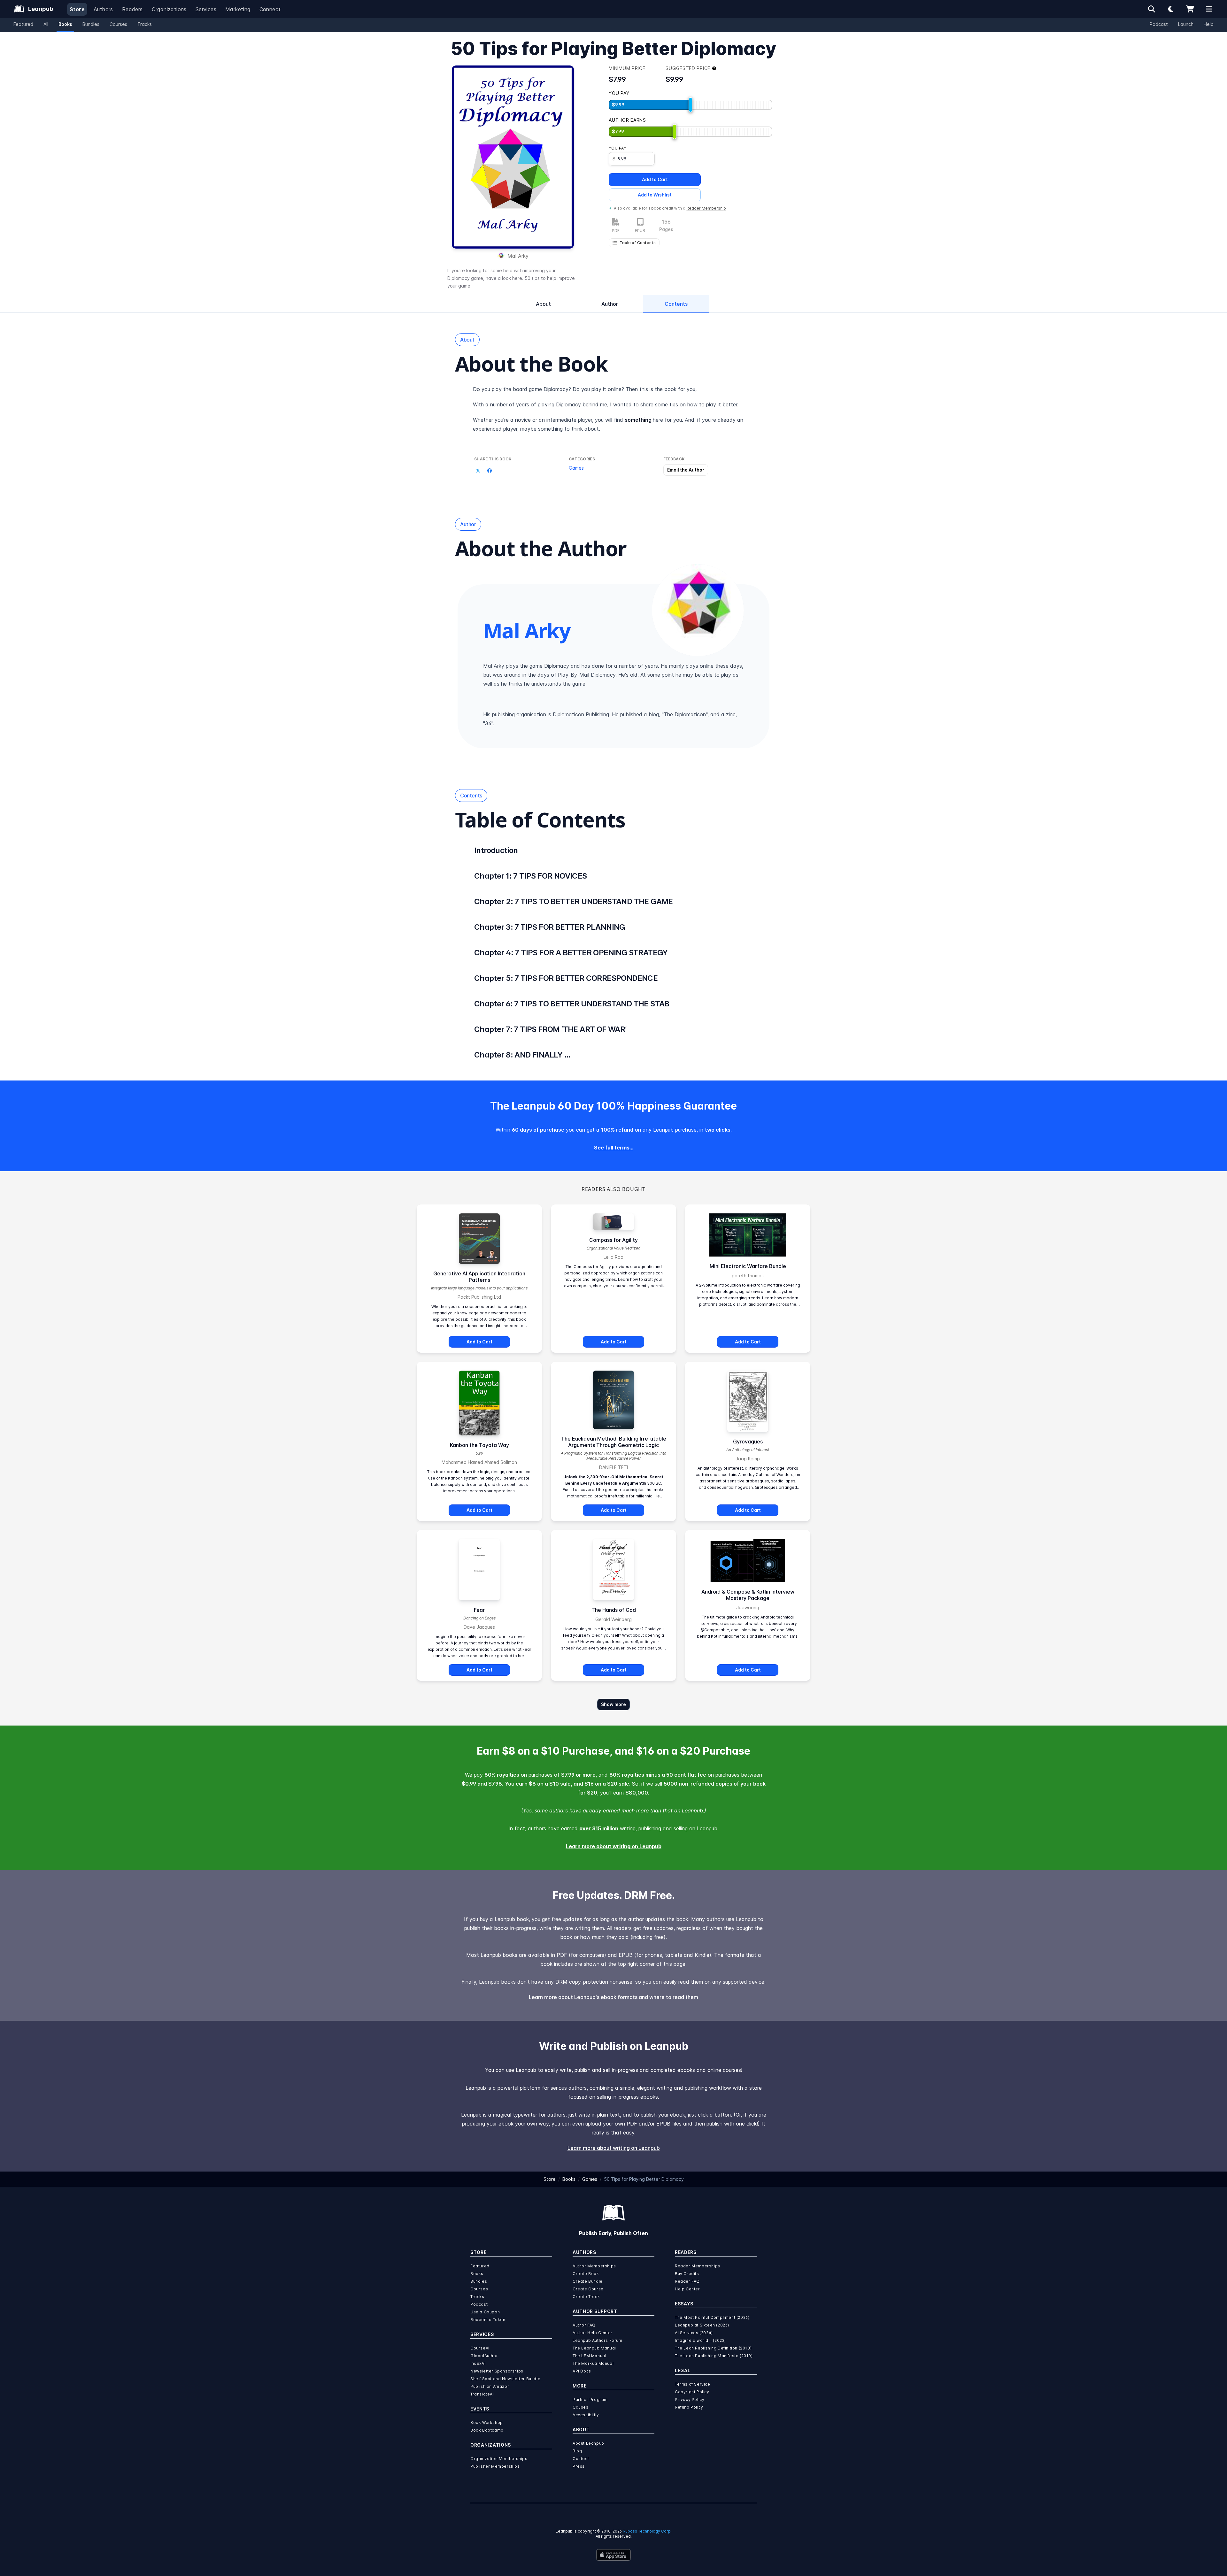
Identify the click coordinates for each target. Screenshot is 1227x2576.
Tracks (145, 24)
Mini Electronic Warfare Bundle (748, 1266)
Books (65, 24)
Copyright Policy (692, 2392)
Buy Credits (687, 2274)
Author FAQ (584, 2325)
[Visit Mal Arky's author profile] (698, 610)
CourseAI (480, 2348)
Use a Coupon (485, 2312)
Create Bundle (588, 2281)
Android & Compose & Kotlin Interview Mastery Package (748, 1595)
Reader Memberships (698, 2266)
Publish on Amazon (490, 2386)
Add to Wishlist (655, 195)
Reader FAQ (687, 2281)
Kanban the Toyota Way (479, 1445)
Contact (581, 2459)
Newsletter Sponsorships (497, 2371)
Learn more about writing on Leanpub (614, 1846)
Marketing (238, 9)
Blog (577, 2451)
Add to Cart (655, 179)
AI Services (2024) (694, 2333)
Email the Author (686, 470)
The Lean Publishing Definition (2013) (713, 2348)
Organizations (169, 9)
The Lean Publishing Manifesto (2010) (714, 2356)
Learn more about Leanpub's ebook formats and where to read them (613, 1997)
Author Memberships (594, 2266)
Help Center (687, 2289)
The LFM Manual (589, 2356)
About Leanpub (588, 2443)
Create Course (588, 2289)
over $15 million (599, 1828)
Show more (613, 1704)
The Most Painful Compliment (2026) (712, 2317)
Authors (103, 9)
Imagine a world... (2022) (700, 2340)
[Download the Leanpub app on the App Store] (613, 2555)
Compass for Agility (613, 1240)
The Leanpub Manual (594, 2348)
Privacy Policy (690, 2399)
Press (579, 2466)
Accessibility (586, 2415)
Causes (581, 2407)
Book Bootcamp (487, 2430)
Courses (118, 24)
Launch (1186, 24)
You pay (617, 148)
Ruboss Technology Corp (647, 2531)
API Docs (582, 2371)
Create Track (586, 2297)
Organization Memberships (499, 2459)
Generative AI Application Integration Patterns (479, 1277)
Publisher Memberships (495, 2466)
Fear (479, 1610)
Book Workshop (487, 2422)
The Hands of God (614, 1610)
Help (1209, 24)
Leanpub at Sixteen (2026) (702, 2325)
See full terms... (614, 1148)
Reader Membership (706, 208)
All (46, 24)
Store (77, 9)
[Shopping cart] (1190, 9)
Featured (23, 24)
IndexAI (478, 2363)
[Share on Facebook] (490, 471)
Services (206, 9)
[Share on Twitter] (478, 471)
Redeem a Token (488, 2320)
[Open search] (1152, 9)
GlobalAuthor (484, 2356)
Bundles (91, 24)
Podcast (1159, 24)
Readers (132, 9)
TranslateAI (482, 2394)
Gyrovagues (748, 1442)
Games (576, 468)
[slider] (691, 105)
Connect (270, 9)
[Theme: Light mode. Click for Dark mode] (1171, 9)
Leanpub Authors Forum (598, 2340)
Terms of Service (693, 2384)
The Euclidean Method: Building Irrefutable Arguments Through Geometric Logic (614, 1442)
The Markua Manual (593, 2363)
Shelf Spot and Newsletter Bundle (505, 2379)
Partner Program (590, 2399)
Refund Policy (689, 2407)
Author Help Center (593, 2333)
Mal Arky (518, 256)
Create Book (586, 2274)
